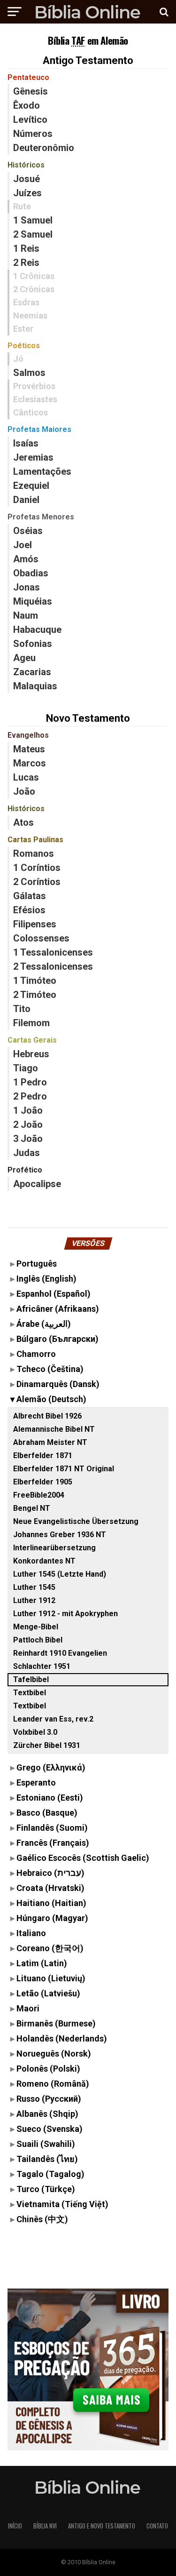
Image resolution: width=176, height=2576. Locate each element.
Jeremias (33, 457)
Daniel (26, 500)
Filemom (31, 1023)
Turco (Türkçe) (46, 2189)
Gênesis (31, 91)
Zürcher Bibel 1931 (47, 1745)
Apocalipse (37, 1184)
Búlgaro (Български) (57, 1339)
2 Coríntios (37, 882)
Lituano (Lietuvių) (51, 1978)
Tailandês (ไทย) (47, 2159)
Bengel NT (32, 1508)
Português (37, 1264)
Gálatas (30, 896)
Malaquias (35, 686)
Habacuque (37, 630)
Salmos (29, 373)
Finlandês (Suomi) (52, 1828)
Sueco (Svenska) (50, 2129)
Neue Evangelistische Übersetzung (76, 1521)
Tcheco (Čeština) (50, 1369)
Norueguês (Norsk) (54, 2054)
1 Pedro (30, 1082)
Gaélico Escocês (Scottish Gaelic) (83, 1858)
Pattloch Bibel (38, 1640)
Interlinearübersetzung (54, 1548)
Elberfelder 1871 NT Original (64, 1469)
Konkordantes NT (44, 1561)
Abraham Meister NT (50, 1442)
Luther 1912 (34, 1600)
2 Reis (26, 263)
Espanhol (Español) (54, 1294)
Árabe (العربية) (44, 1324)
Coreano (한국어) (50, 1948)
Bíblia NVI (45, 2526)
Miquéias (33, 601)
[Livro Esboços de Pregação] (88, 2370)
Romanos (34, 853)
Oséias (28, 531)
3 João (28, 1139)
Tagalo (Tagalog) (50, 2174)
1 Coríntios (37, 868)
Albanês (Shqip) (47, 2114)
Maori (28, 2008)
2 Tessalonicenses (53, 966)
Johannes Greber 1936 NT (60, 1535)
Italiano (31, 1933)
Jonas (27, 587)
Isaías (26, 443)
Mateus (29, 749)
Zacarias (32, 672)
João (24, 791)
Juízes (27, 193)
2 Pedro (30, 1096)
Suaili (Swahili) (46, 2144)
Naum (26, 615)
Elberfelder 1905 (43, 1482)
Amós (26, 559)
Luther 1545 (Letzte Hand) (60, 1574)
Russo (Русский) (49, 2099)
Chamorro (36, 1354)
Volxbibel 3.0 (35, 1732)
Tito (22, 1009)
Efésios (29, 910)
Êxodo (27, 105)
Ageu (24, 658)
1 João (28, 1110)
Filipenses (35, 924)
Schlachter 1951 (42, 1666)
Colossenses (41, 938)
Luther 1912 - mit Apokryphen (65, 1614)
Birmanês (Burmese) (56, 2023)
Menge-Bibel (36, 1627)
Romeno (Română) (53, 2084)
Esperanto (36, 1782)
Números (33, 134)
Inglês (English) (46, 1279)
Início (15, 2526)
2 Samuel (33, 234)
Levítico (30, 120)
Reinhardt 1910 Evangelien (60, 1653)
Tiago (26, 1068)
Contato (157, 2526)
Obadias (31, 573)
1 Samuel (33, 220)
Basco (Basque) (47, 1813)
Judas (27, 1153)
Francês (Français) (53, 1843)
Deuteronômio (44, 148)
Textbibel (30, 1693)
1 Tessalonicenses (53, 952)
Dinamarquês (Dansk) (58, 1384)
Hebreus (31, 1054)
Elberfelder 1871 (43, 1455)
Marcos (30, 763)
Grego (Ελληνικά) (51, 1767)
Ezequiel (31, 486)
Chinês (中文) (42, 2219)
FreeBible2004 (39, 1495)
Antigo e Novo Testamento (102, 2526)
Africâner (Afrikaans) (58, 1309)
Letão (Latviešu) (48, 1993)
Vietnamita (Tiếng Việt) (62, 2204)
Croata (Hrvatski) (50, 1888)
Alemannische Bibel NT (54, 1429)
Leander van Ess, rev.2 (53, 1719)
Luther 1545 (34, 1587)
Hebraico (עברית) (50, 1873)
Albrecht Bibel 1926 (47, 1416)
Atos (23, 822)
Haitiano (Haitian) (51, 1903)
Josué (27, 179)
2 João (28, 1125)
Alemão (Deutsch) (51, 1399)
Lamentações (42, 471)
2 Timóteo (35, 995)
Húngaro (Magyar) (52, 1918)
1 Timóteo (35, 981)
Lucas (26, 777)
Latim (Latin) (42, 1963)
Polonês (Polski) (48, 2069)
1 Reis (26, 248)
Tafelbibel (31, 1679)
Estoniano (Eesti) (50, 1798)
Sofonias (33, 644)
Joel (23, 545)
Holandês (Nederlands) (62, 2038)
